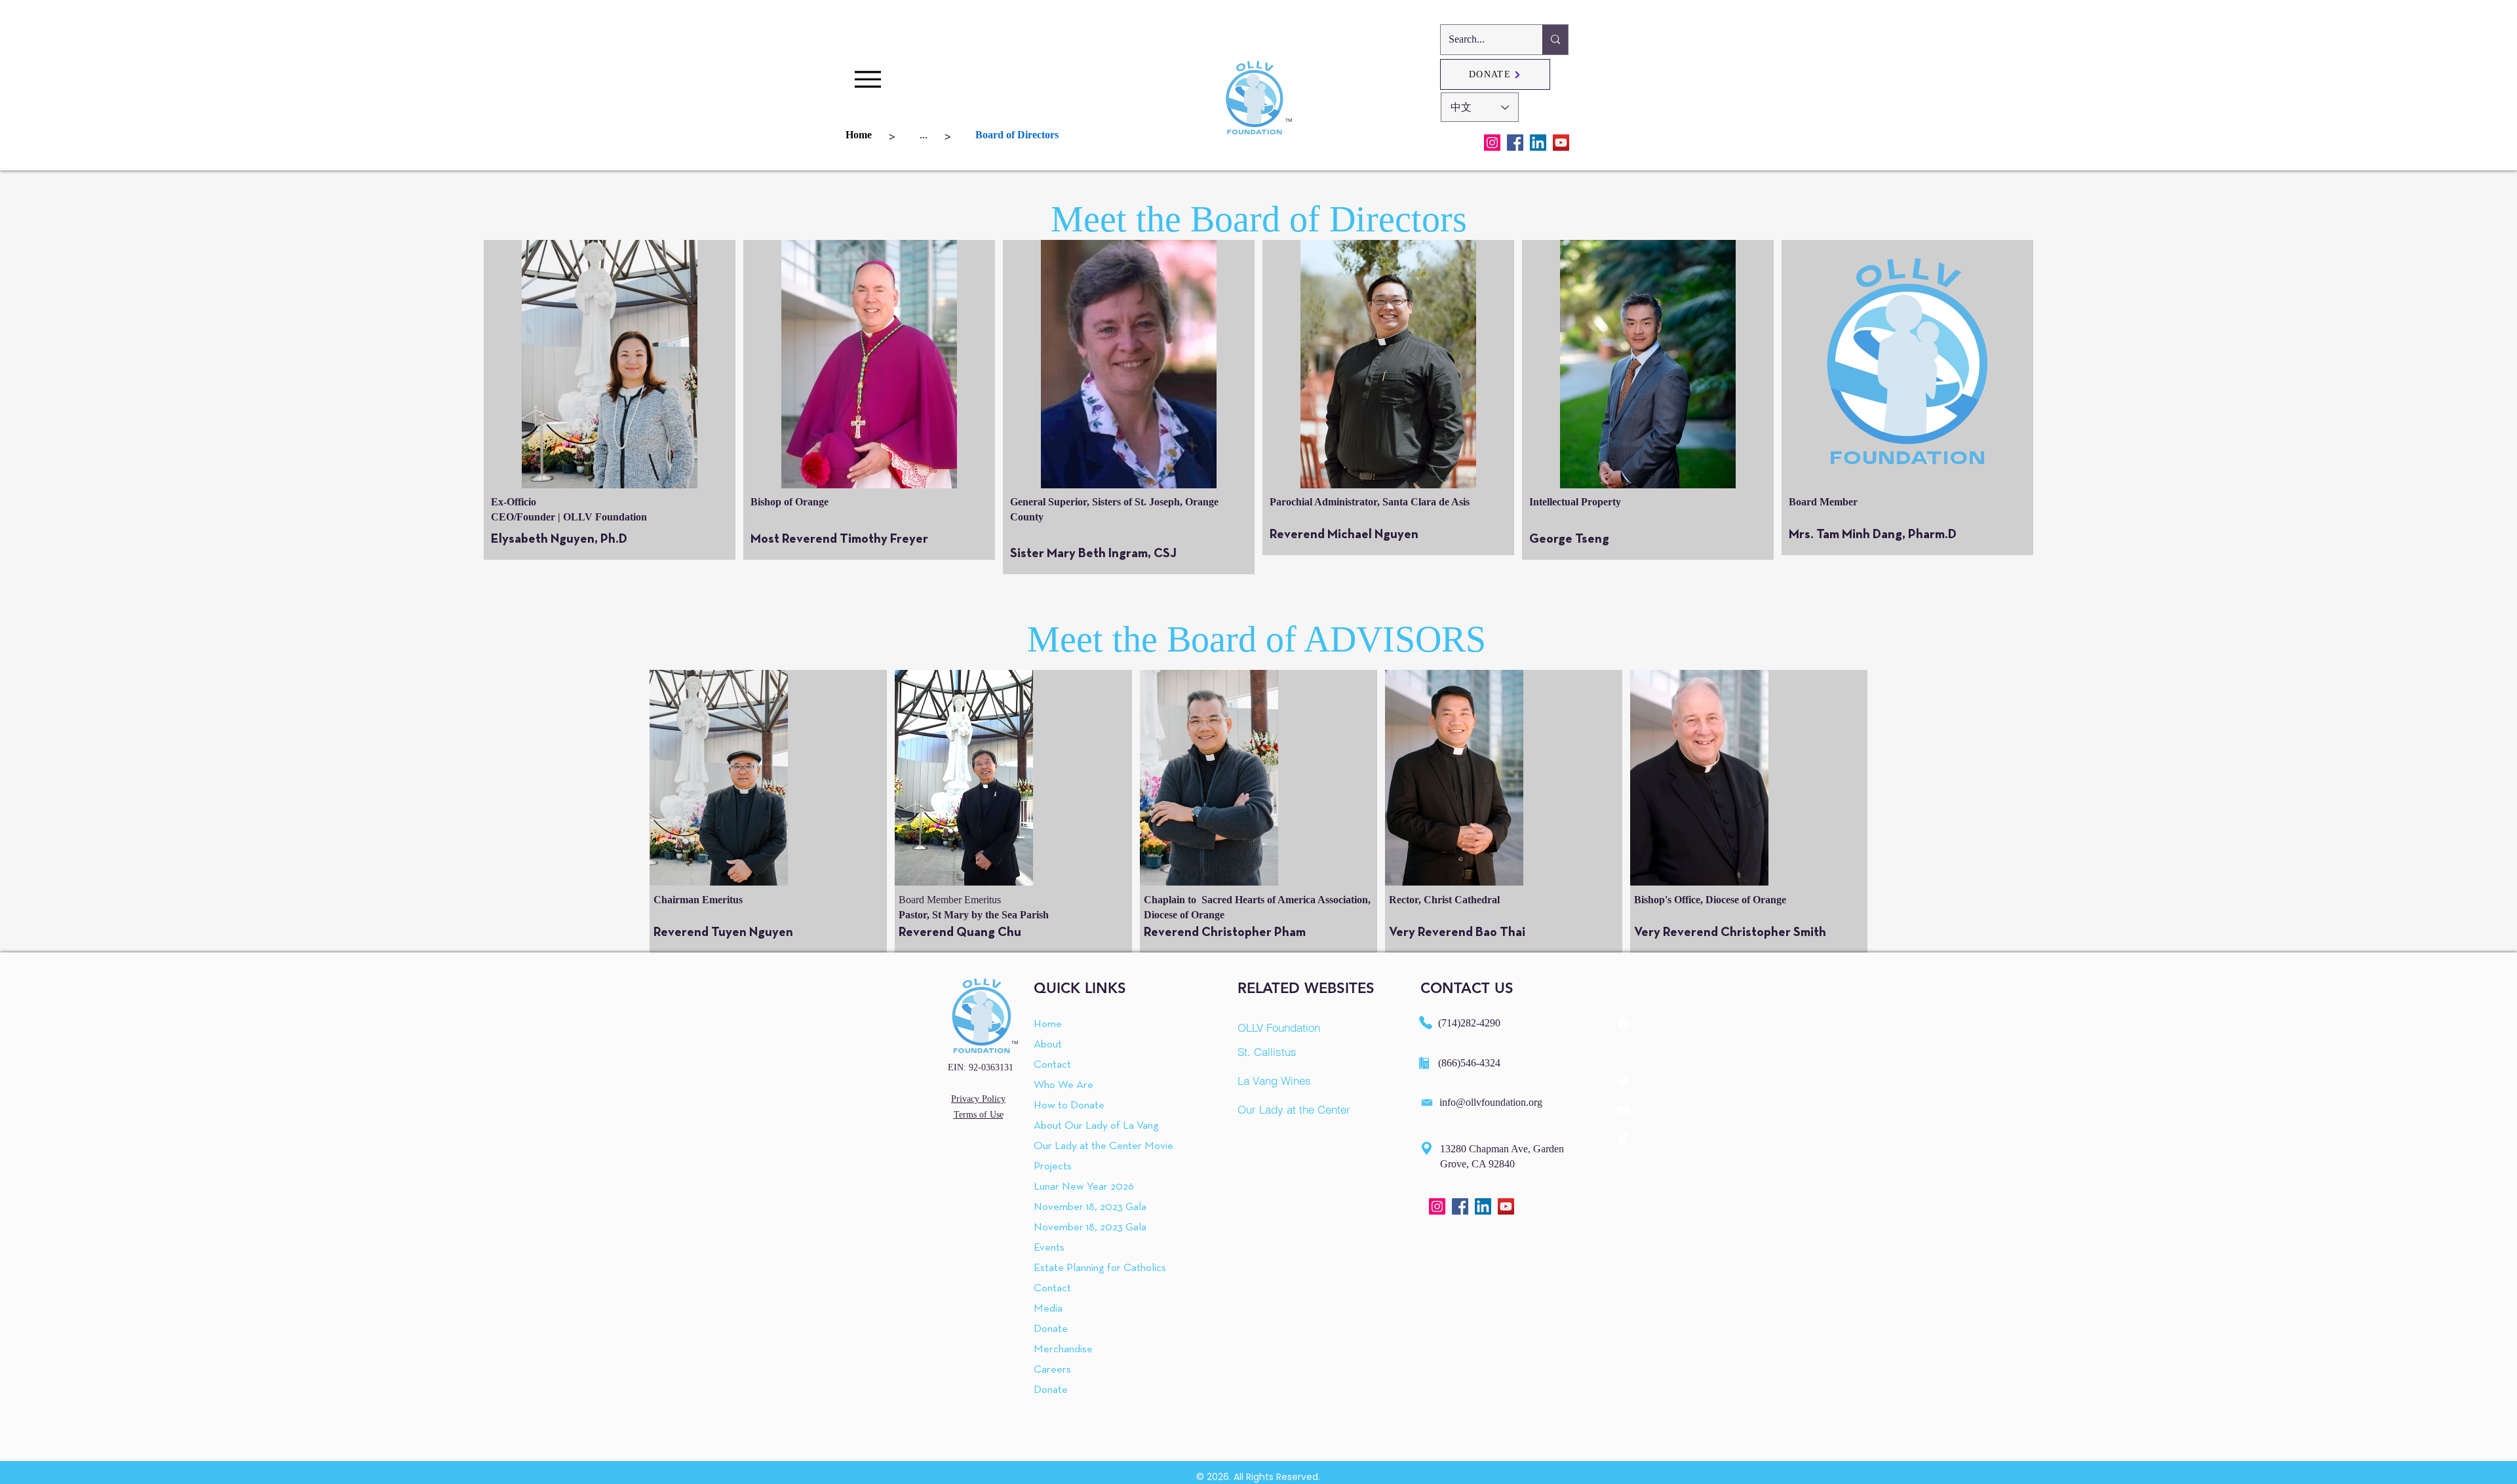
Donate (1051, 1329)
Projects (1053, 1166)
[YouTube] (1561, 143)
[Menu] (868, 79)
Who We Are (1063, 1085)
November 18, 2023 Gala (1074, 1207)
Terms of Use (979, 1115)
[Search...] (1555, 40)
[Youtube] (1624, 1110)
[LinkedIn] (1538, 143)
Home (1048, 1024)
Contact (1052, 1065)
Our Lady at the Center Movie (1074, 1146)
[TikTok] (1624, 1139)
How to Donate (1069, 1105)
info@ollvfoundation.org (1491, 1102)
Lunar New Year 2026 (1074, 1187)
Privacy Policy (978, 1099)
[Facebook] (1515, 143)
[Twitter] (1624, 1082)
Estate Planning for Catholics (1074, 1268)
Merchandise (1063, 1349)
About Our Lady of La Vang (1074, 1126)
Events (1049, 1248)
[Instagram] (1492, 143)
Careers (1052, 1370)
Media (1048, 1309)
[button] (610, 364)
